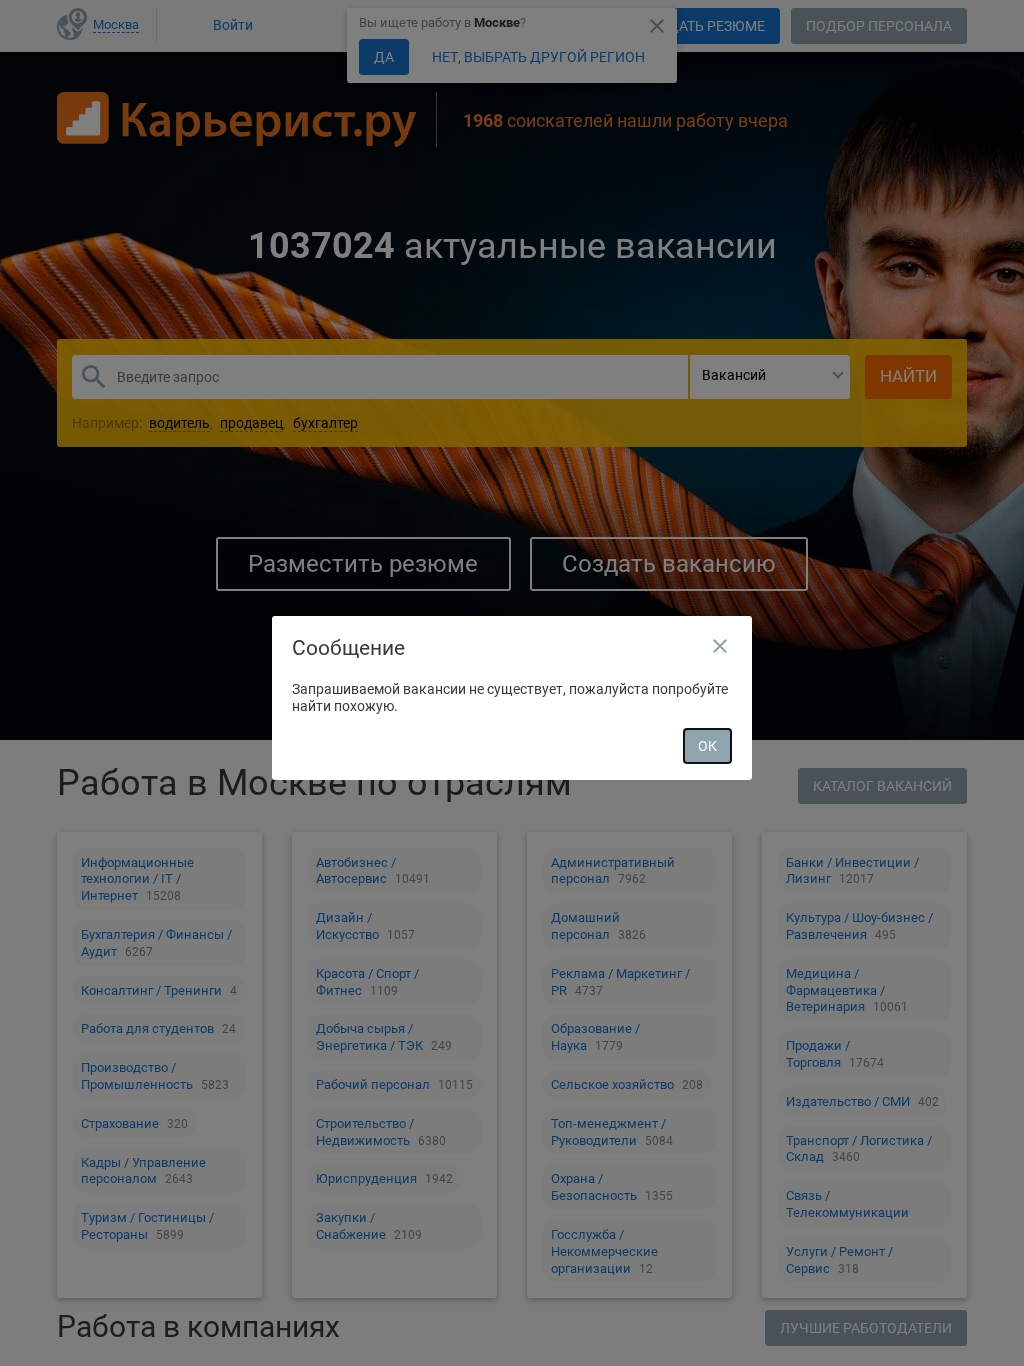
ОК (707, 746)
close (720, 646)
